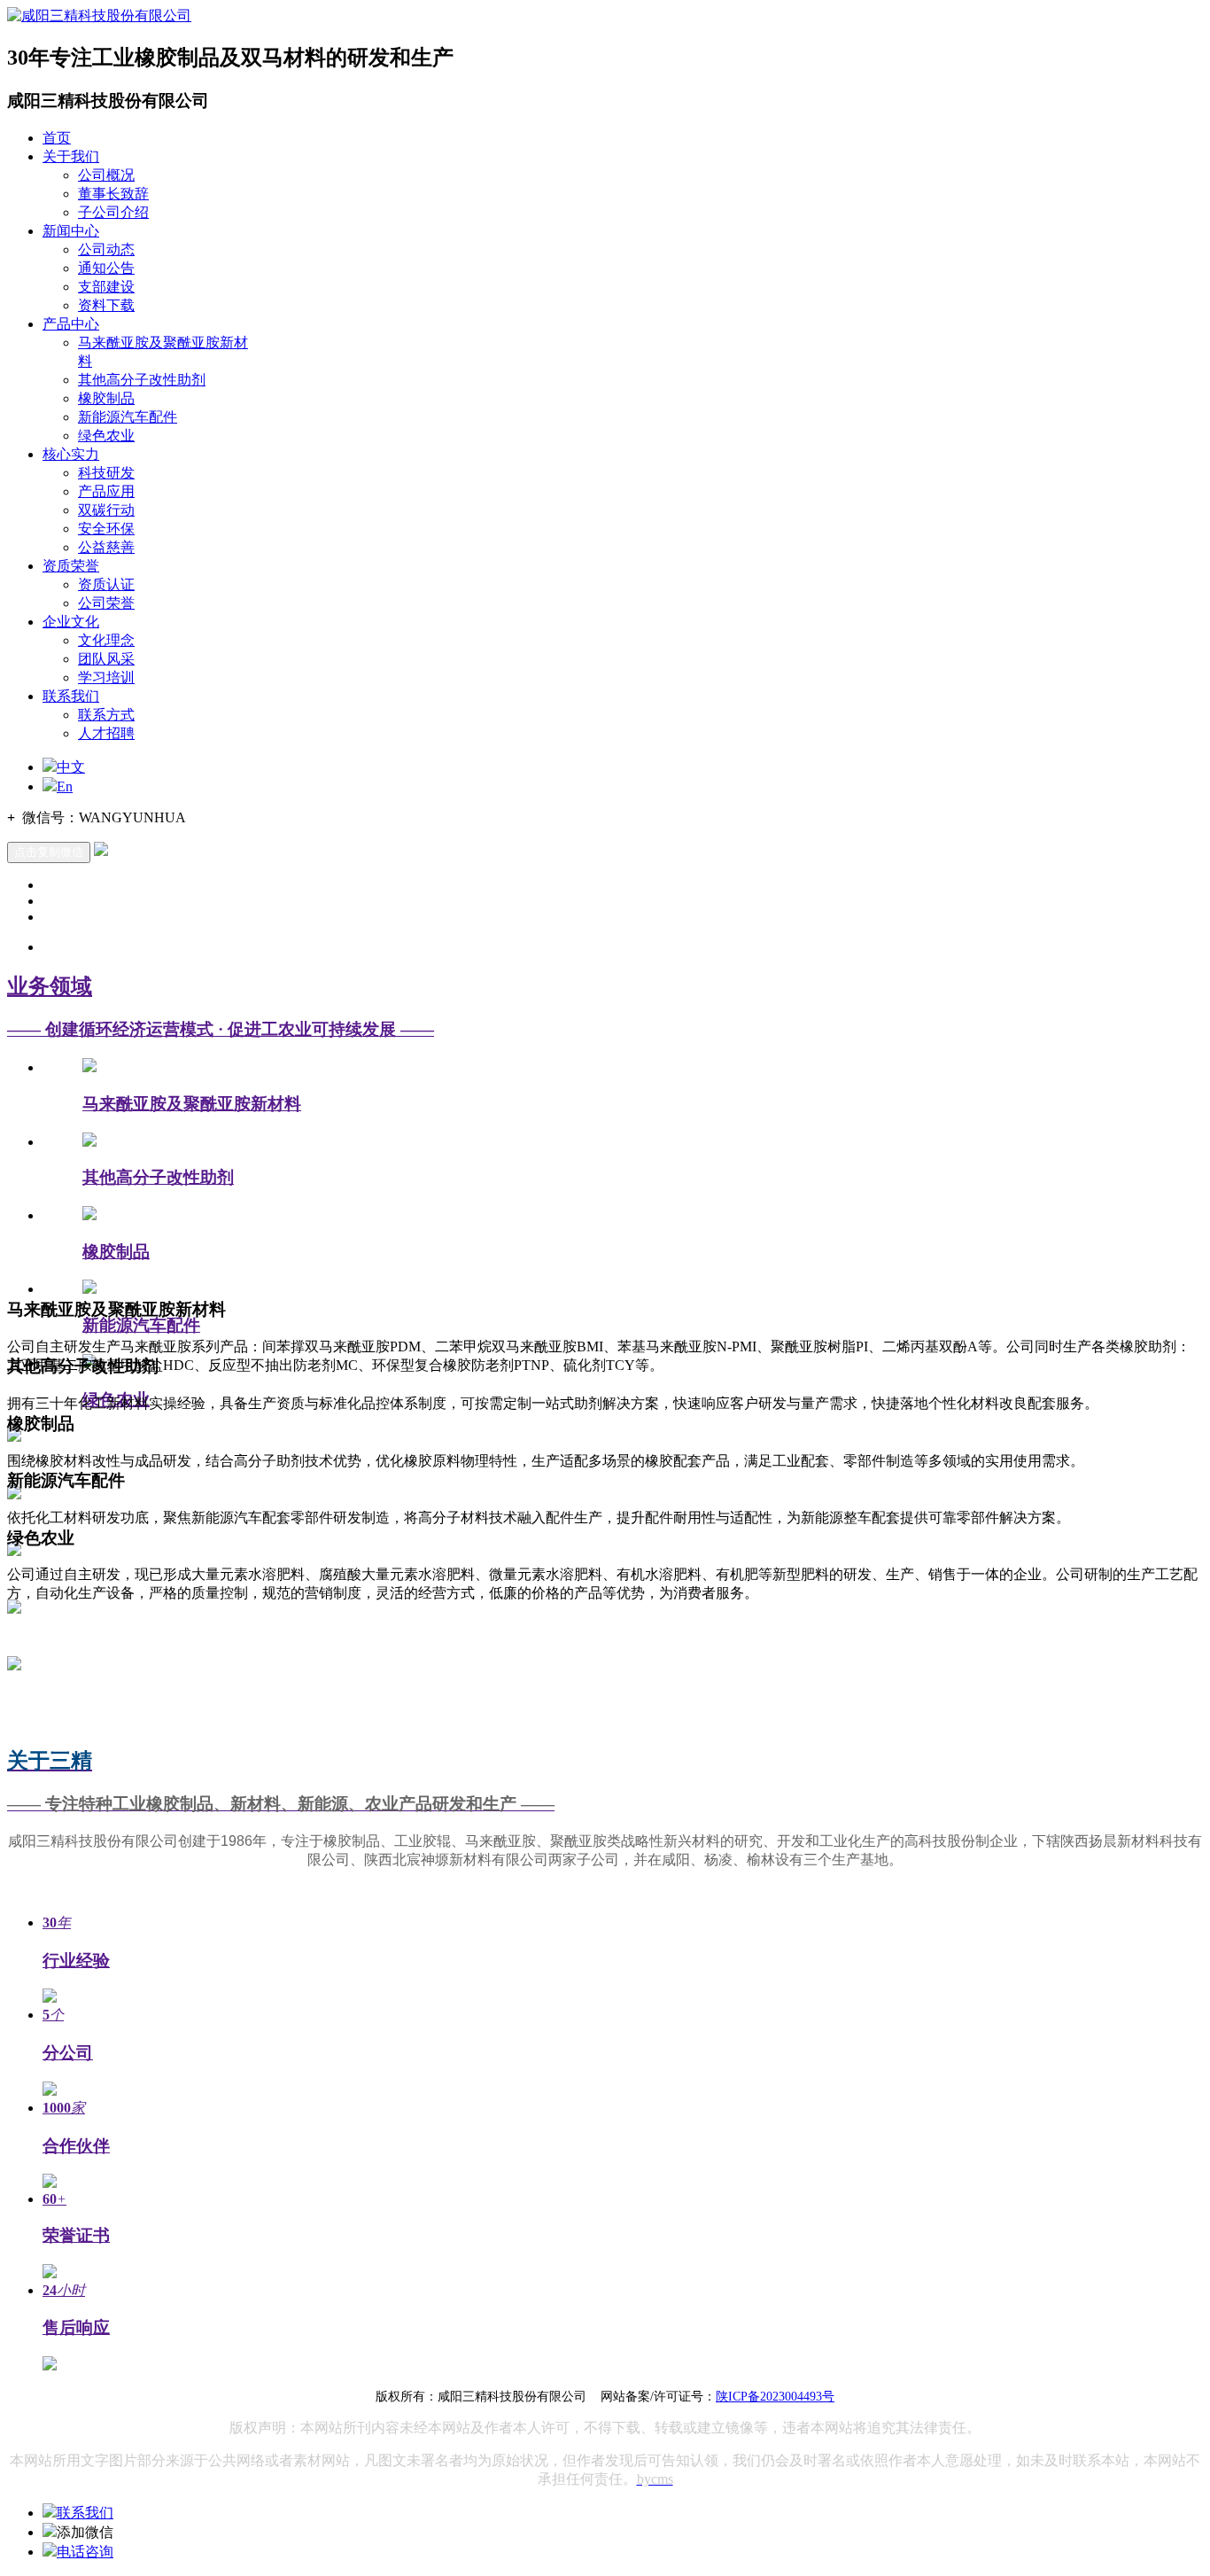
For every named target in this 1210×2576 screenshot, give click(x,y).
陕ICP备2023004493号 (775, 2397)
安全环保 (106, 529)
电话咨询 (85, 2552)
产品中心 (71, 324)
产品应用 (106, 491)
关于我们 (71, 156)
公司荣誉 (106, 603)
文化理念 (106, 640)
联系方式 (106, 715)
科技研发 (106, 473)
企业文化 (71, 622)
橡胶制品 (106, 398)
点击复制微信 (49, 852)
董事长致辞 (113, 194)
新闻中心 (71, 231)
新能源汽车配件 (128, 417)
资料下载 (106, 305)
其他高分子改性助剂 (142, 380)
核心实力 (71, 454)
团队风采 (106, 659)
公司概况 (106, 175)
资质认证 (106, 584)
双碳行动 (106, 510)
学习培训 (106, 677)
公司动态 (106, 249)
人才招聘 (106, 733)
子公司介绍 (113, 212)
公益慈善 (106, 547)
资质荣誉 (71, 566)
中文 (71, 767)
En (65, 786)
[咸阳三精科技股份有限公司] (99, 16)
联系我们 (71, 696)
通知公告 (106, 268)
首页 (57, 138)
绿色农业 (106, 436)
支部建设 (106, 287)
